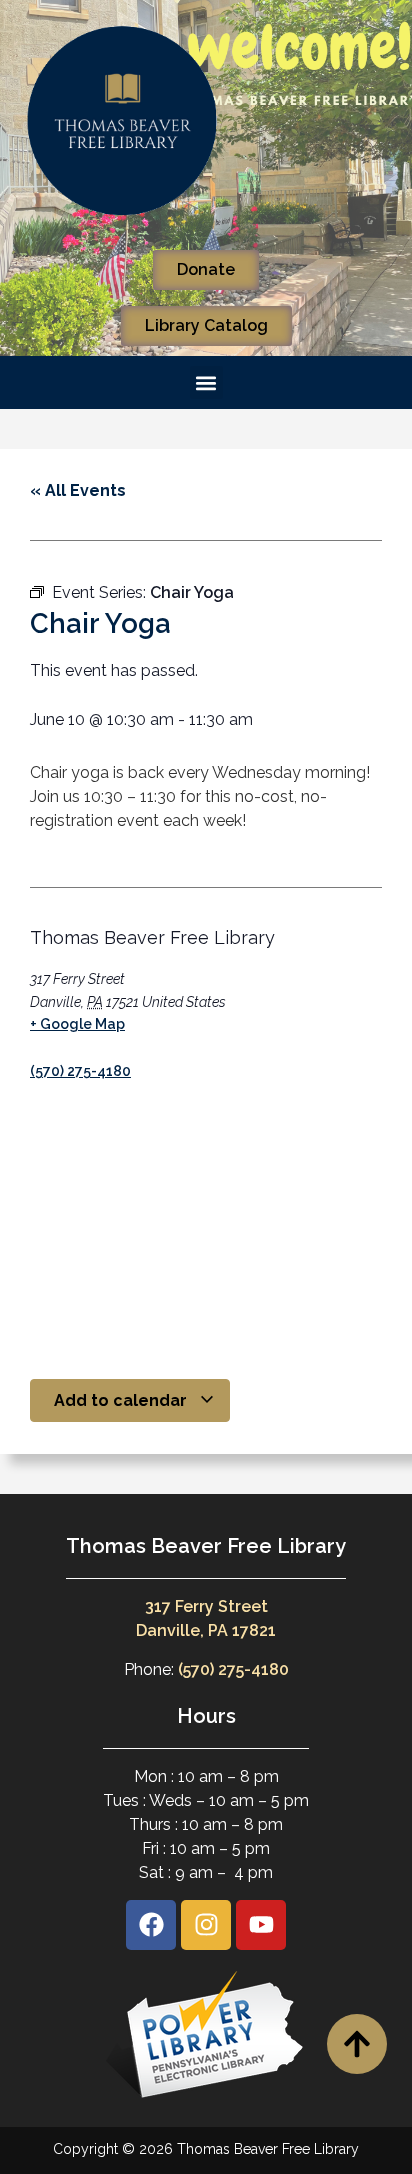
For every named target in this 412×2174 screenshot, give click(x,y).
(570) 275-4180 (80, 1071)
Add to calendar (122, 1400)
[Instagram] (206, 1925)
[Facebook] (151, 1925)
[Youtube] (261, 1925)
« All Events (78, 490)
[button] (206, 382)
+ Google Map (77, 1024)
